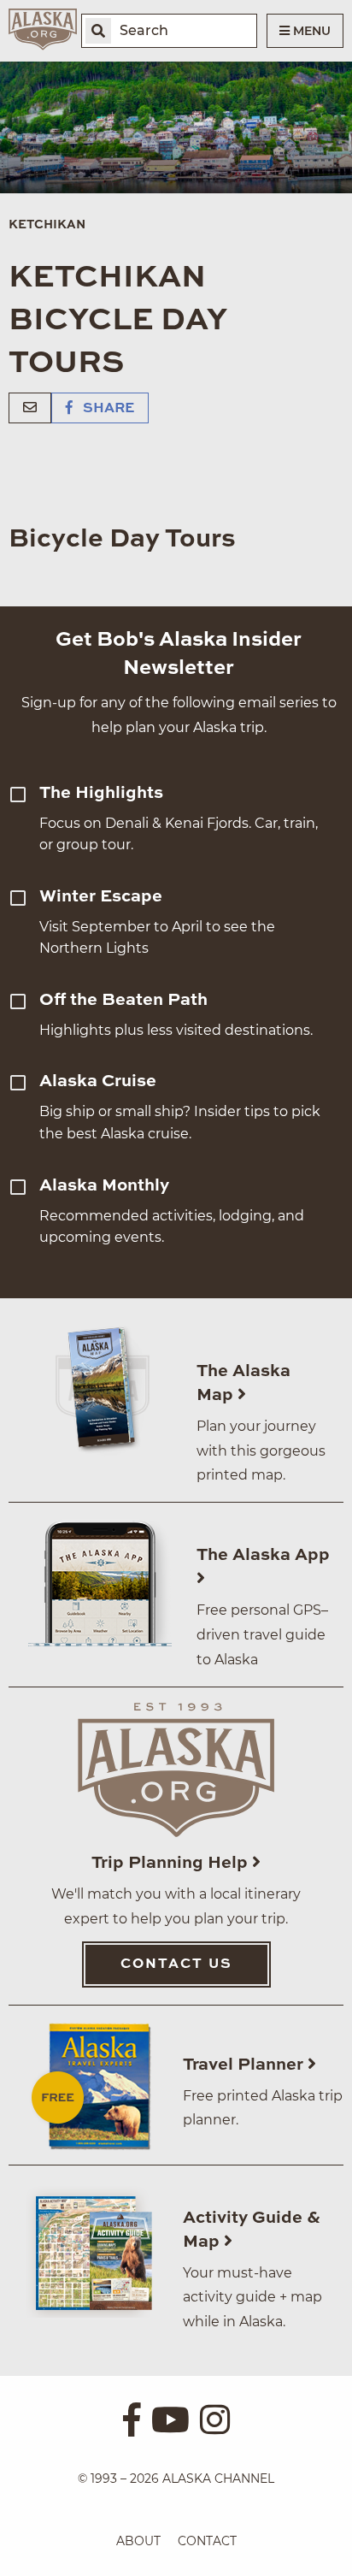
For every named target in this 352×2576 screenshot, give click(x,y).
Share (107, 409)
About (138, 2541)
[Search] (98, 31)
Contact (207, 2541)
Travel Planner (245, 2065)
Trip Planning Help (172, 1864)
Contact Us (176, 1964)
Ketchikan (47, 225)
